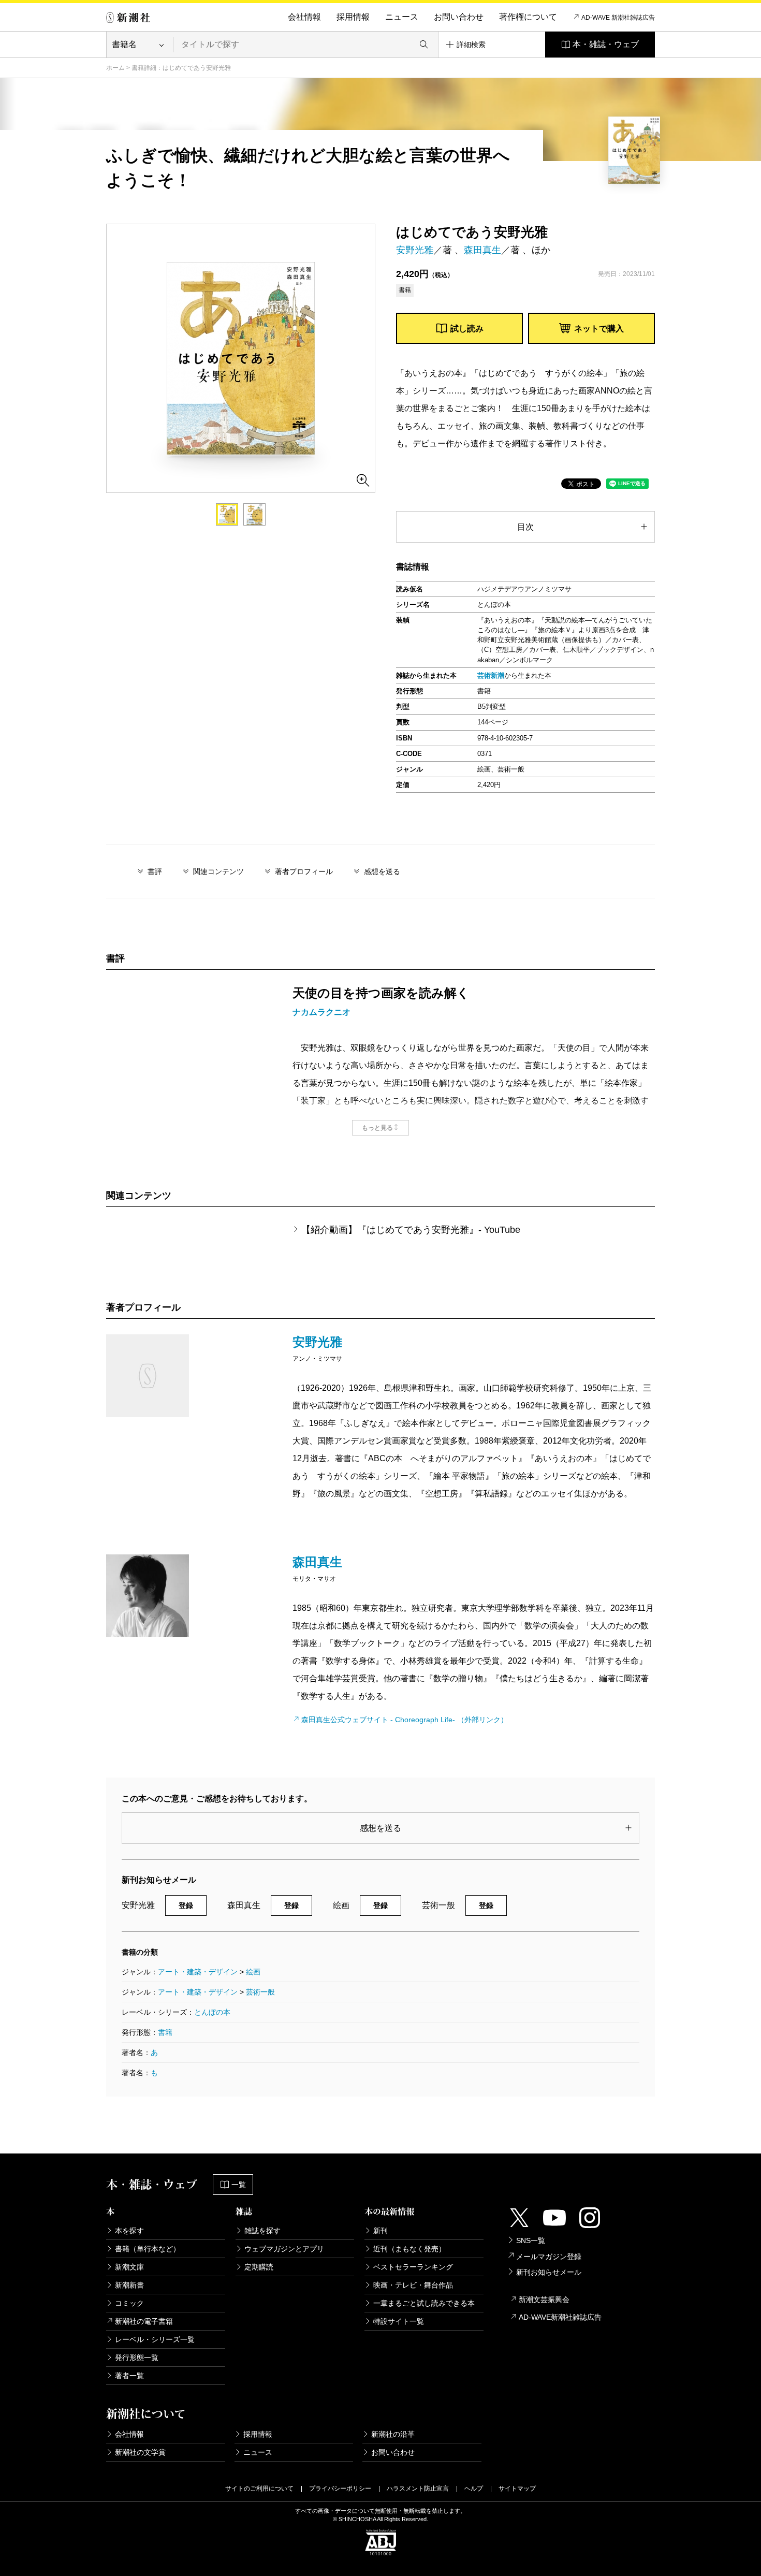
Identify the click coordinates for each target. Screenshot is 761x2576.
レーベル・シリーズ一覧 (155, 2339)
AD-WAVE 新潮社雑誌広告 (618, 18)
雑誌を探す (262, 2231)
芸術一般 (260, 1992)
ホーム (115, 68)
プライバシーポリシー (340, 2488)
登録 (186, 1905)
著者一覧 (129, 2376)
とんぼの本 (212, 2012)
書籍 (165, 2032)
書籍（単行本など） (148, 2249)
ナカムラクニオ (321, 1012)
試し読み (467, 329)
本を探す (129, 2231)
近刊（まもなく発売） (409, 2249)
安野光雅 (415, 250)
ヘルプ (474, 2488)
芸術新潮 (491, 675)
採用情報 (353, 17)
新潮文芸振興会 (544, 2300)
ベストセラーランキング (413, 2267)
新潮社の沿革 (393, 2434)
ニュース (402, 17)
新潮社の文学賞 (140, 2452)
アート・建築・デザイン (198, 1972)
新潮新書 (129, 2285)
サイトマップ (517, 2488)
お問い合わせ (459, 17)
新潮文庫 (129, 2267)
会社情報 (304, 17)
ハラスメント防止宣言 (418, 2488)
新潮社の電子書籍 (144, 2321)
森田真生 (482, 250)
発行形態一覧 (137, 2357)
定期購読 (259, 2267)
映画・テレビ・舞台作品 (413, 2285)
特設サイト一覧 (399, 2321)
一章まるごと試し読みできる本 (424, 2303)
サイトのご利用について (259, 2488)
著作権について (528, 17)
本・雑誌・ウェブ (606, 44)
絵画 (253, 1972)
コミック (129, 2303)
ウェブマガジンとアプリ (284, 2249)
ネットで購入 (599, 329)
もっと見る (377, 1128)
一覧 (239, 2185)
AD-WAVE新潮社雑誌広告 (560, 2317)
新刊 (380, 2231)
